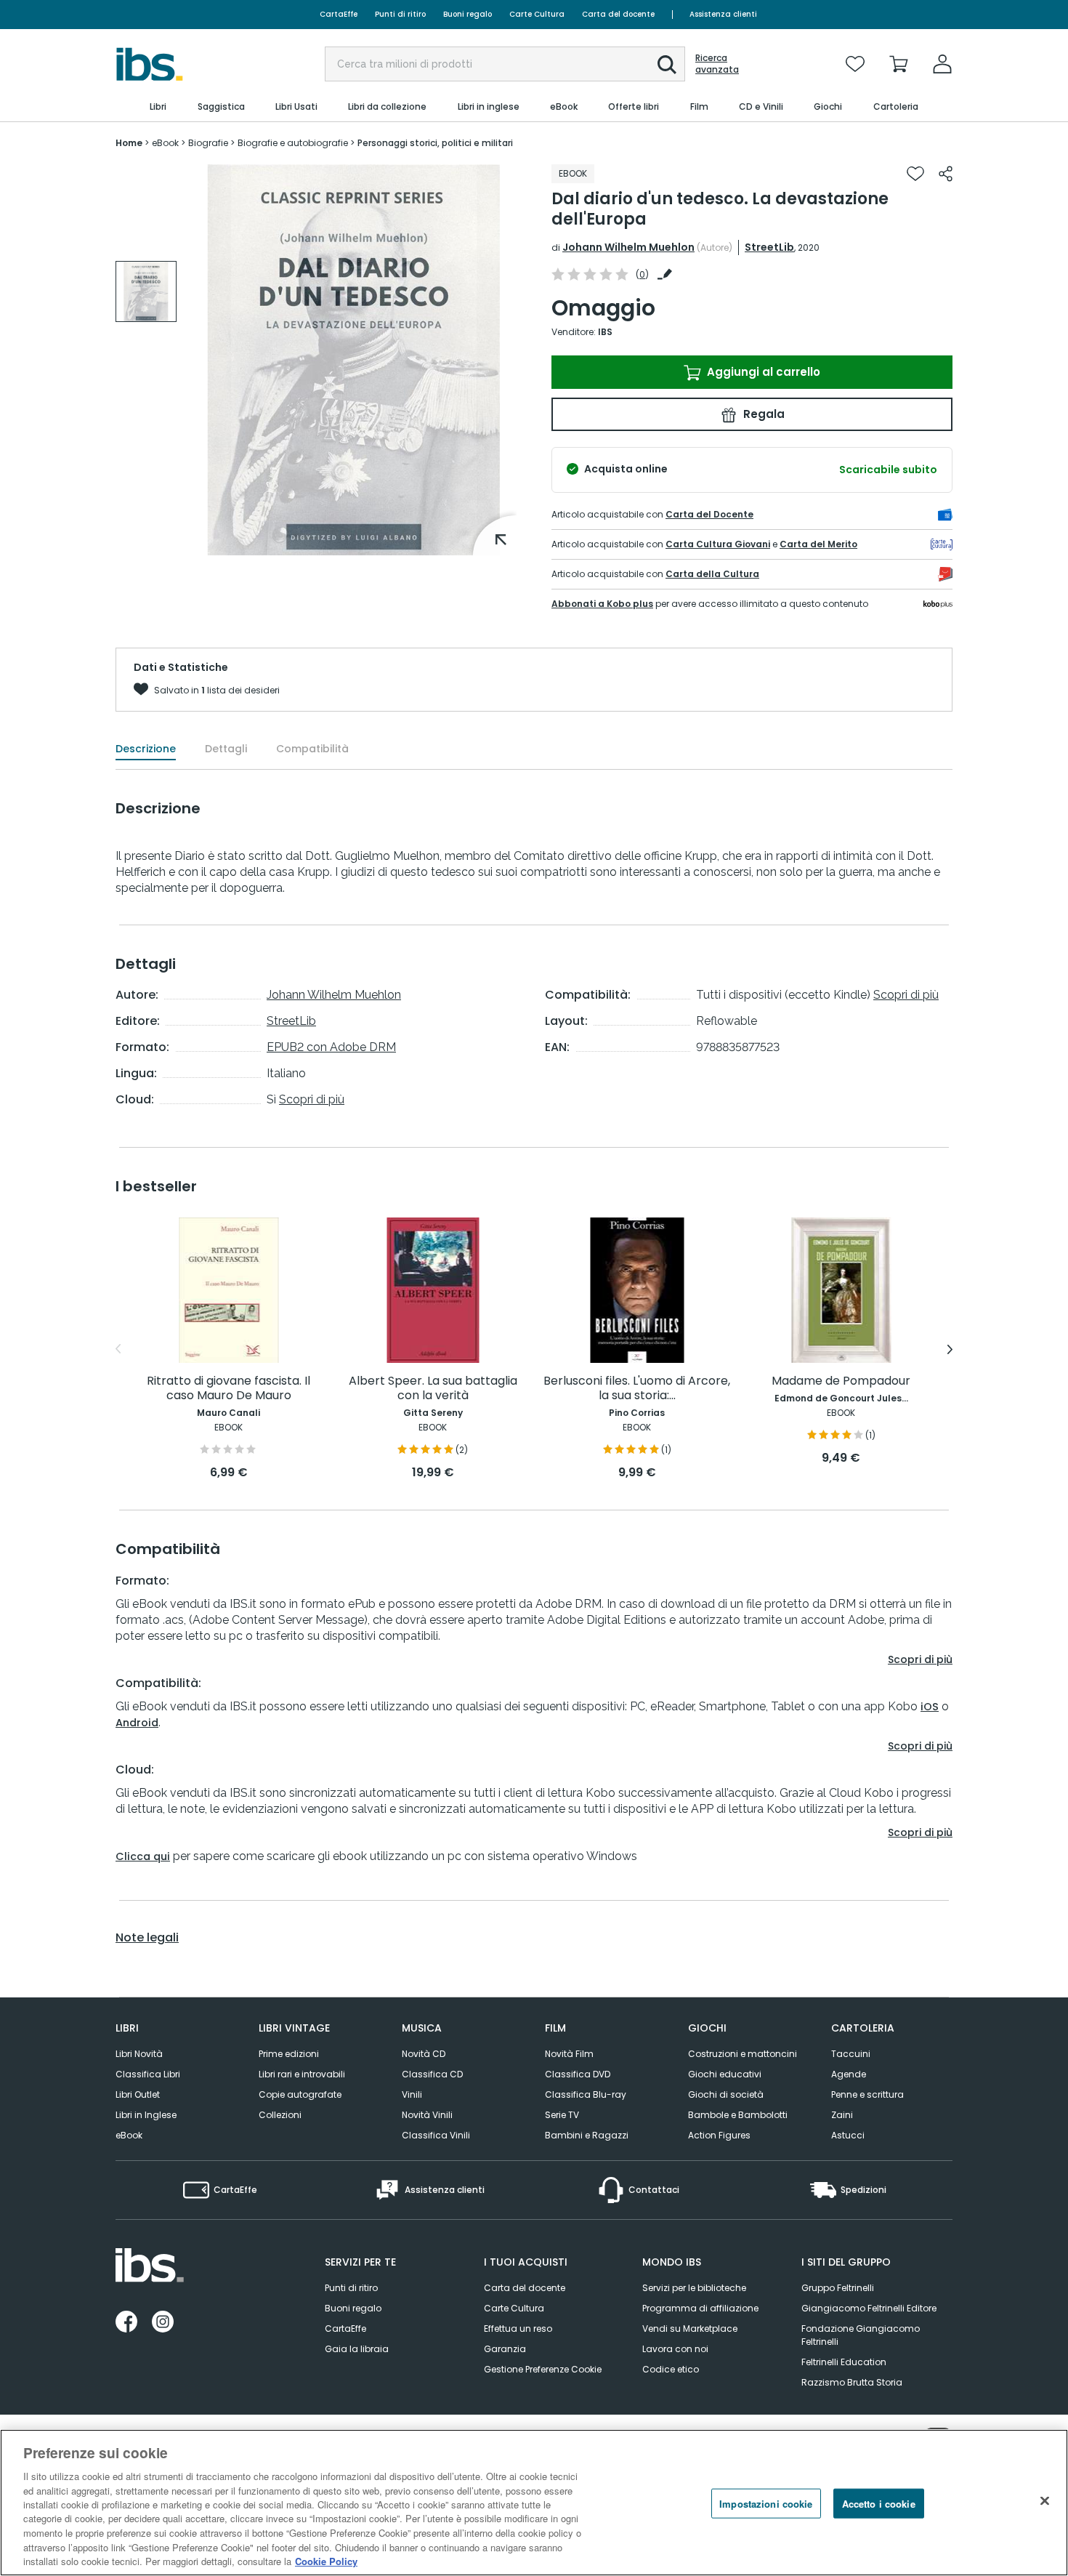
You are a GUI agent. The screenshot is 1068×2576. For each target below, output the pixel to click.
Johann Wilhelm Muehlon (628, 247)
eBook (129, 2135)
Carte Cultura (537, 14)
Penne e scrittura (867, 2094)
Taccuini (851, 2054)
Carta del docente (618, 14)
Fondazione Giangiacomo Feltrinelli (861, 2335)
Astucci (848, 2135)
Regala (762, 414)
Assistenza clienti (723, 14)
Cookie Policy (326, 2561)
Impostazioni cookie (766, 2504)
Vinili (412, 2094)
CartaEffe (339, 14)
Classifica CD (432, 2074)
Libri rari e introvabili (302, 2074)
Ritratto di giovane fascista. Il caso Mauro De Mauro (228, 1389)
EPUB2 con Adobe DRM (331, 1047)
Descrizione (146, 749)
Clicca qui (143, 1856)
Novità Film (569, 2054)
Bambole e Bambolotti (738, 2115)
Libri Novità (139, 2054)
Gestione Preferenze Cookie (543, 2369)
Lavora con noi (675, 2349)
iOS (930, 1707)
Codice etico (671, 2369)
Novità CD (424, 2054)
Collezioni (280, 2115)
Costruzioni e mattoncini (743, 2054)
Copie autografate (300, 2094)
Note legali (147, 1938)
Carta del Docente (709, 514)
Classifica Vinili (436, 2135)
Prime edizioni (289, 2054)
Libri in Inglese (146, 2115)
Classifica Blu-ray (586, 2094)
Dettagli (226, 749)
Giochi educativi (725, 2074)
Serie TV (562, 2115)
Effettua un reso (518, 2329)
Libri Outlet (138, 2094)
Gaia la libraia (357, 2349)
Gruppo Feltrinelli (838, 2288)
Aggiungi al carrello (762, 372)
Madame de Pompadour (841, 1381)
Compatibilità (312, 749)
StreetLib (769, 247)
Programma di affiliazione (700, 2308)
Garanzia (505, 2349)
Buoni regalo (468, 14)
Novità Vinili (427, 2115)
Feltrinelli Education (844, 2362)
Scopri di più (312, 1099)
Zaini (842, 2115)
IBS (605, 332)
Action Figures (719, 2135)
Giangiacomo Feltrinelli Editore (869, 2308)
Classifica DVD (578, 2074)
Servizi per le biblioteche (694, 2288)
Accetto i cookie (879, 2504)
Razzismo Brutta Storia (852, 2382)
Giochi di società (726, 2094)
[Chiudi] (1045, 2501)
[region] (534, 2503)
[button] (667, 65)
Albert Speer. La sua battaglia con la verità (433, 1389)
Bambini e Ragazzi (587, 2135)
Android (137, 1723)
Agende (849, 2074)
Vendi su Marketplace (690, 2329)
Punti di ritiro (400, 14)
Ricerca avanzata (717, 64)
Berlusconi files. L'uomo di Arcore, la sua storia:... (637, 1389)
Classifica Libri (148, 2074)
